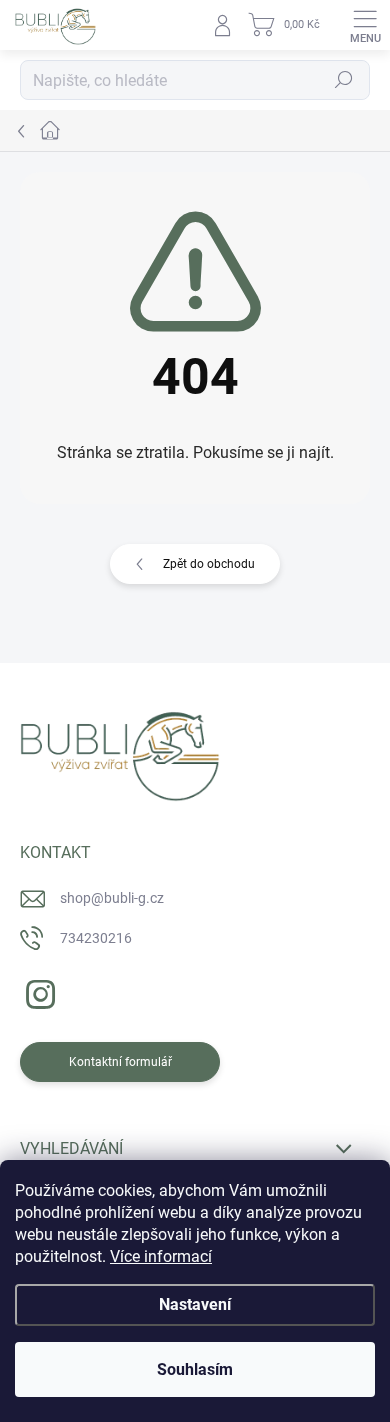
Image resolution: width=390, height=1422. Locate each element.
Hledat (344, 80)
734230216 (96, 938)
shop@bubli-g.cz (112, 898)
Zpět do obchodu (209, 564)
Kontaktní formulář (120, 1062)
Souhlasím (195, 1369)
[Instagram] (37, 990)
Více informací (161, 1256)
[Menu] (365, 25)
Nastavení (195, 1304)
